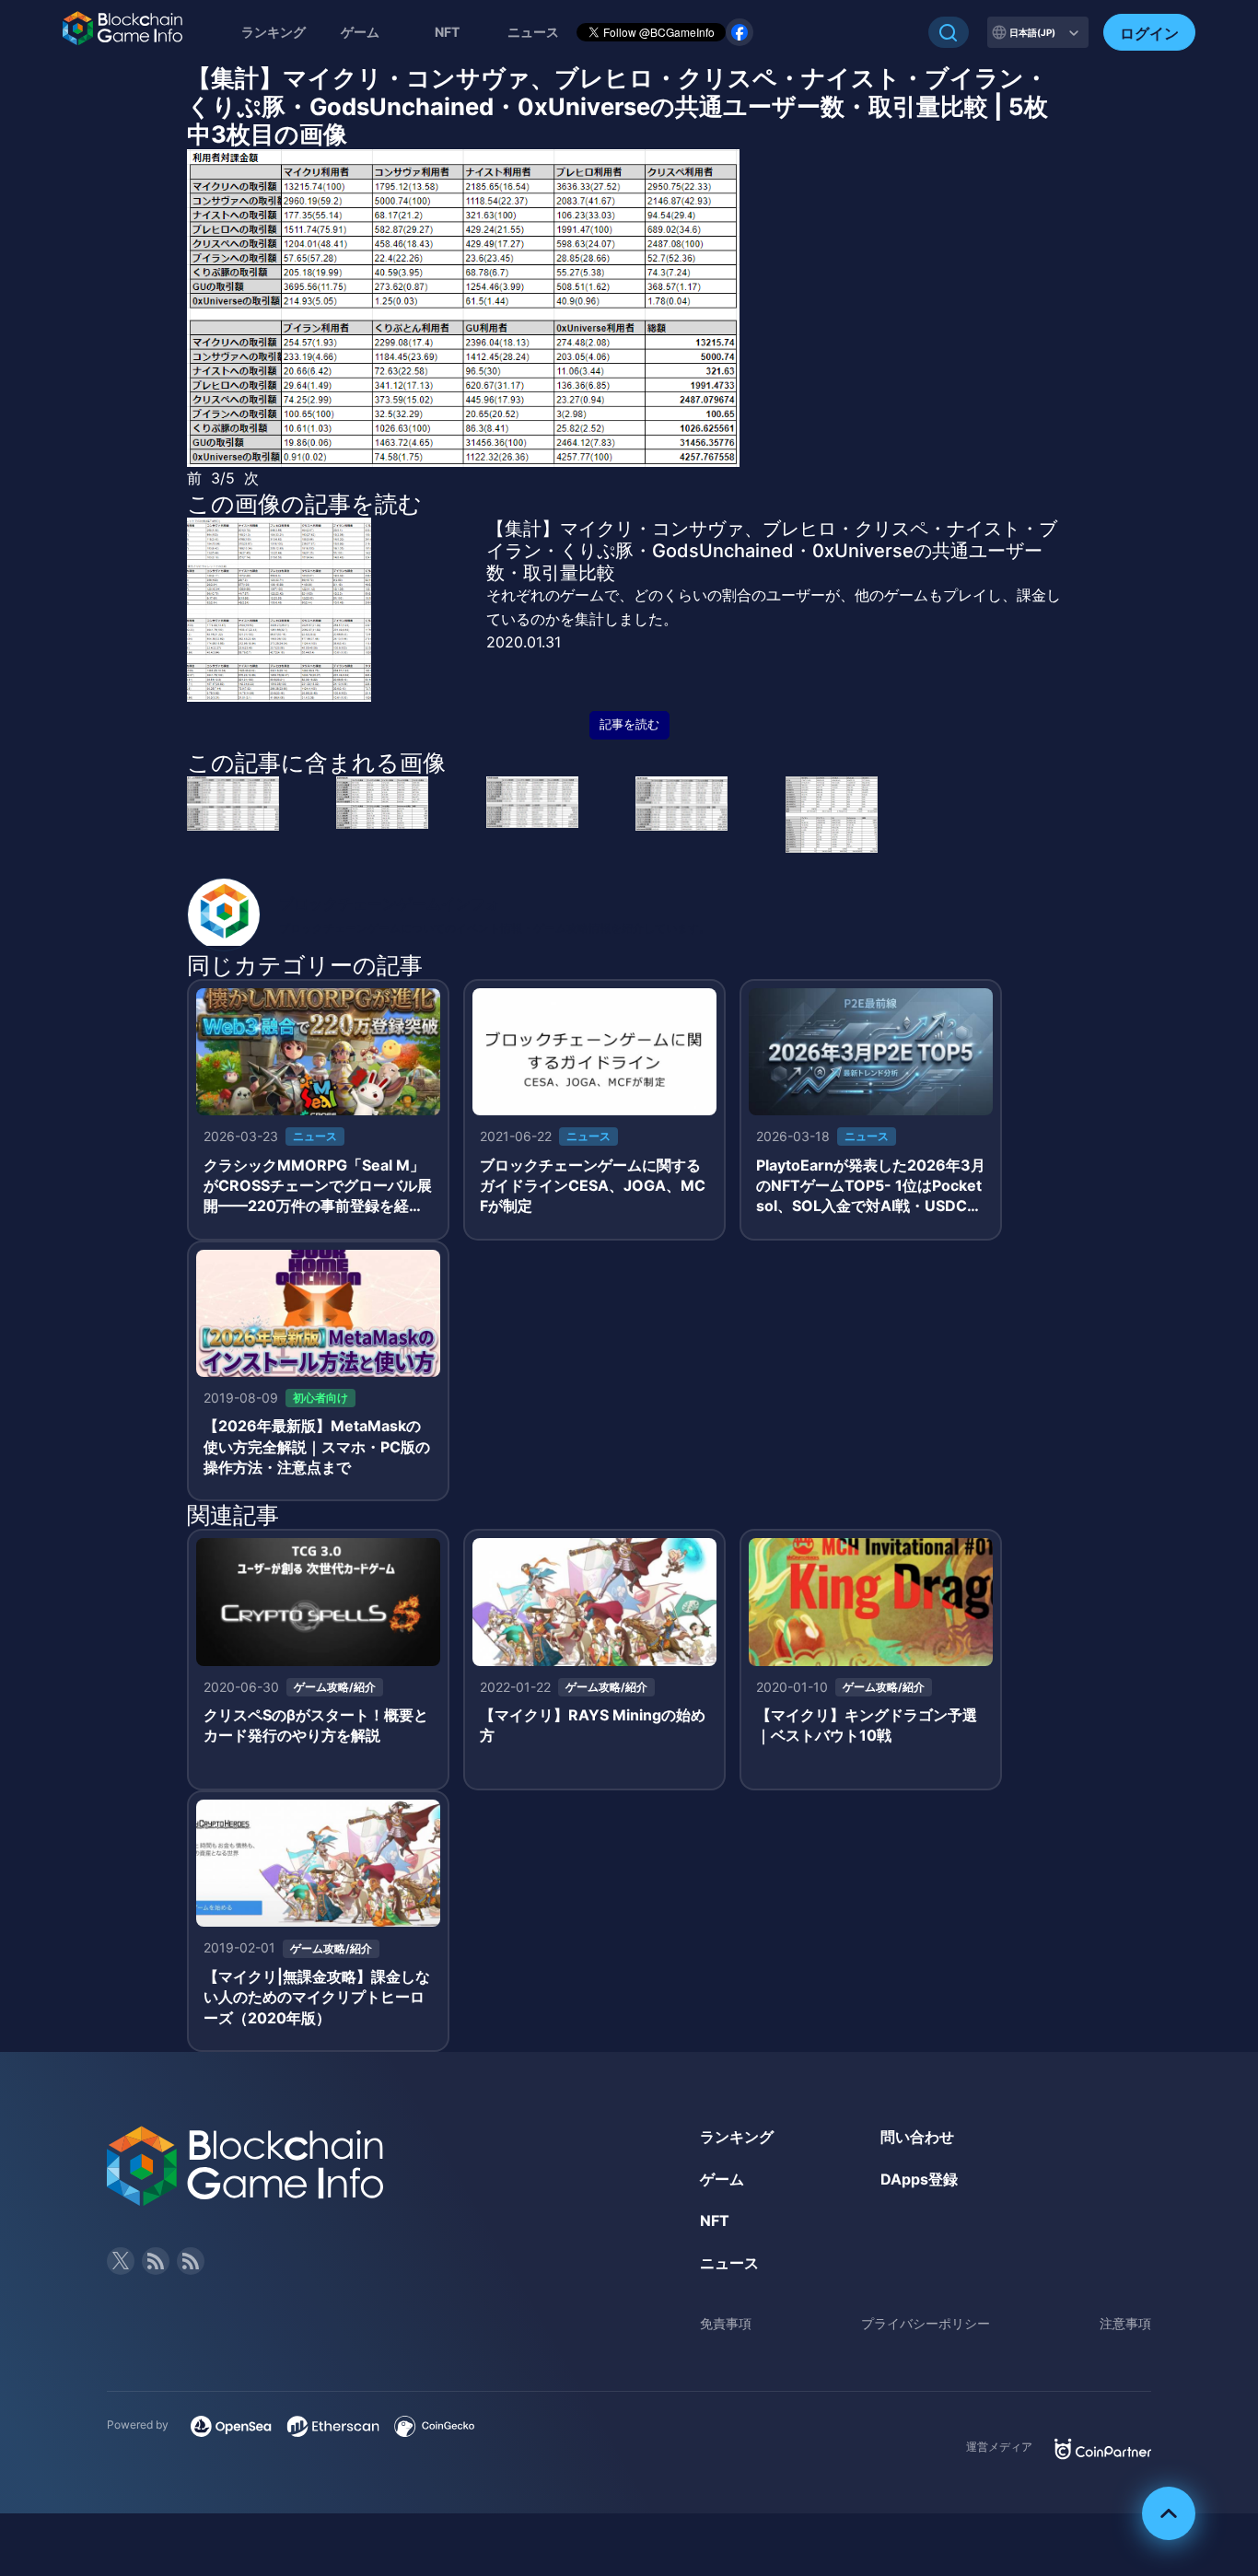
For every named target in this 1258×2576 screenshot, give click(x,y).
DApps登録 (919, 2179)
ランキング (274, 32)
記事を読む (629, 724)
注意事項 (1125, 2323)
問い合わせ (917, 2137)
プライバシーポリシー (926, 2323)
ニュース (729, 2263)
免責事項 (726, 2323)
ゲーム (360, 32)
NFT (447, 32)
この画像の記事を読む (304, 504)
